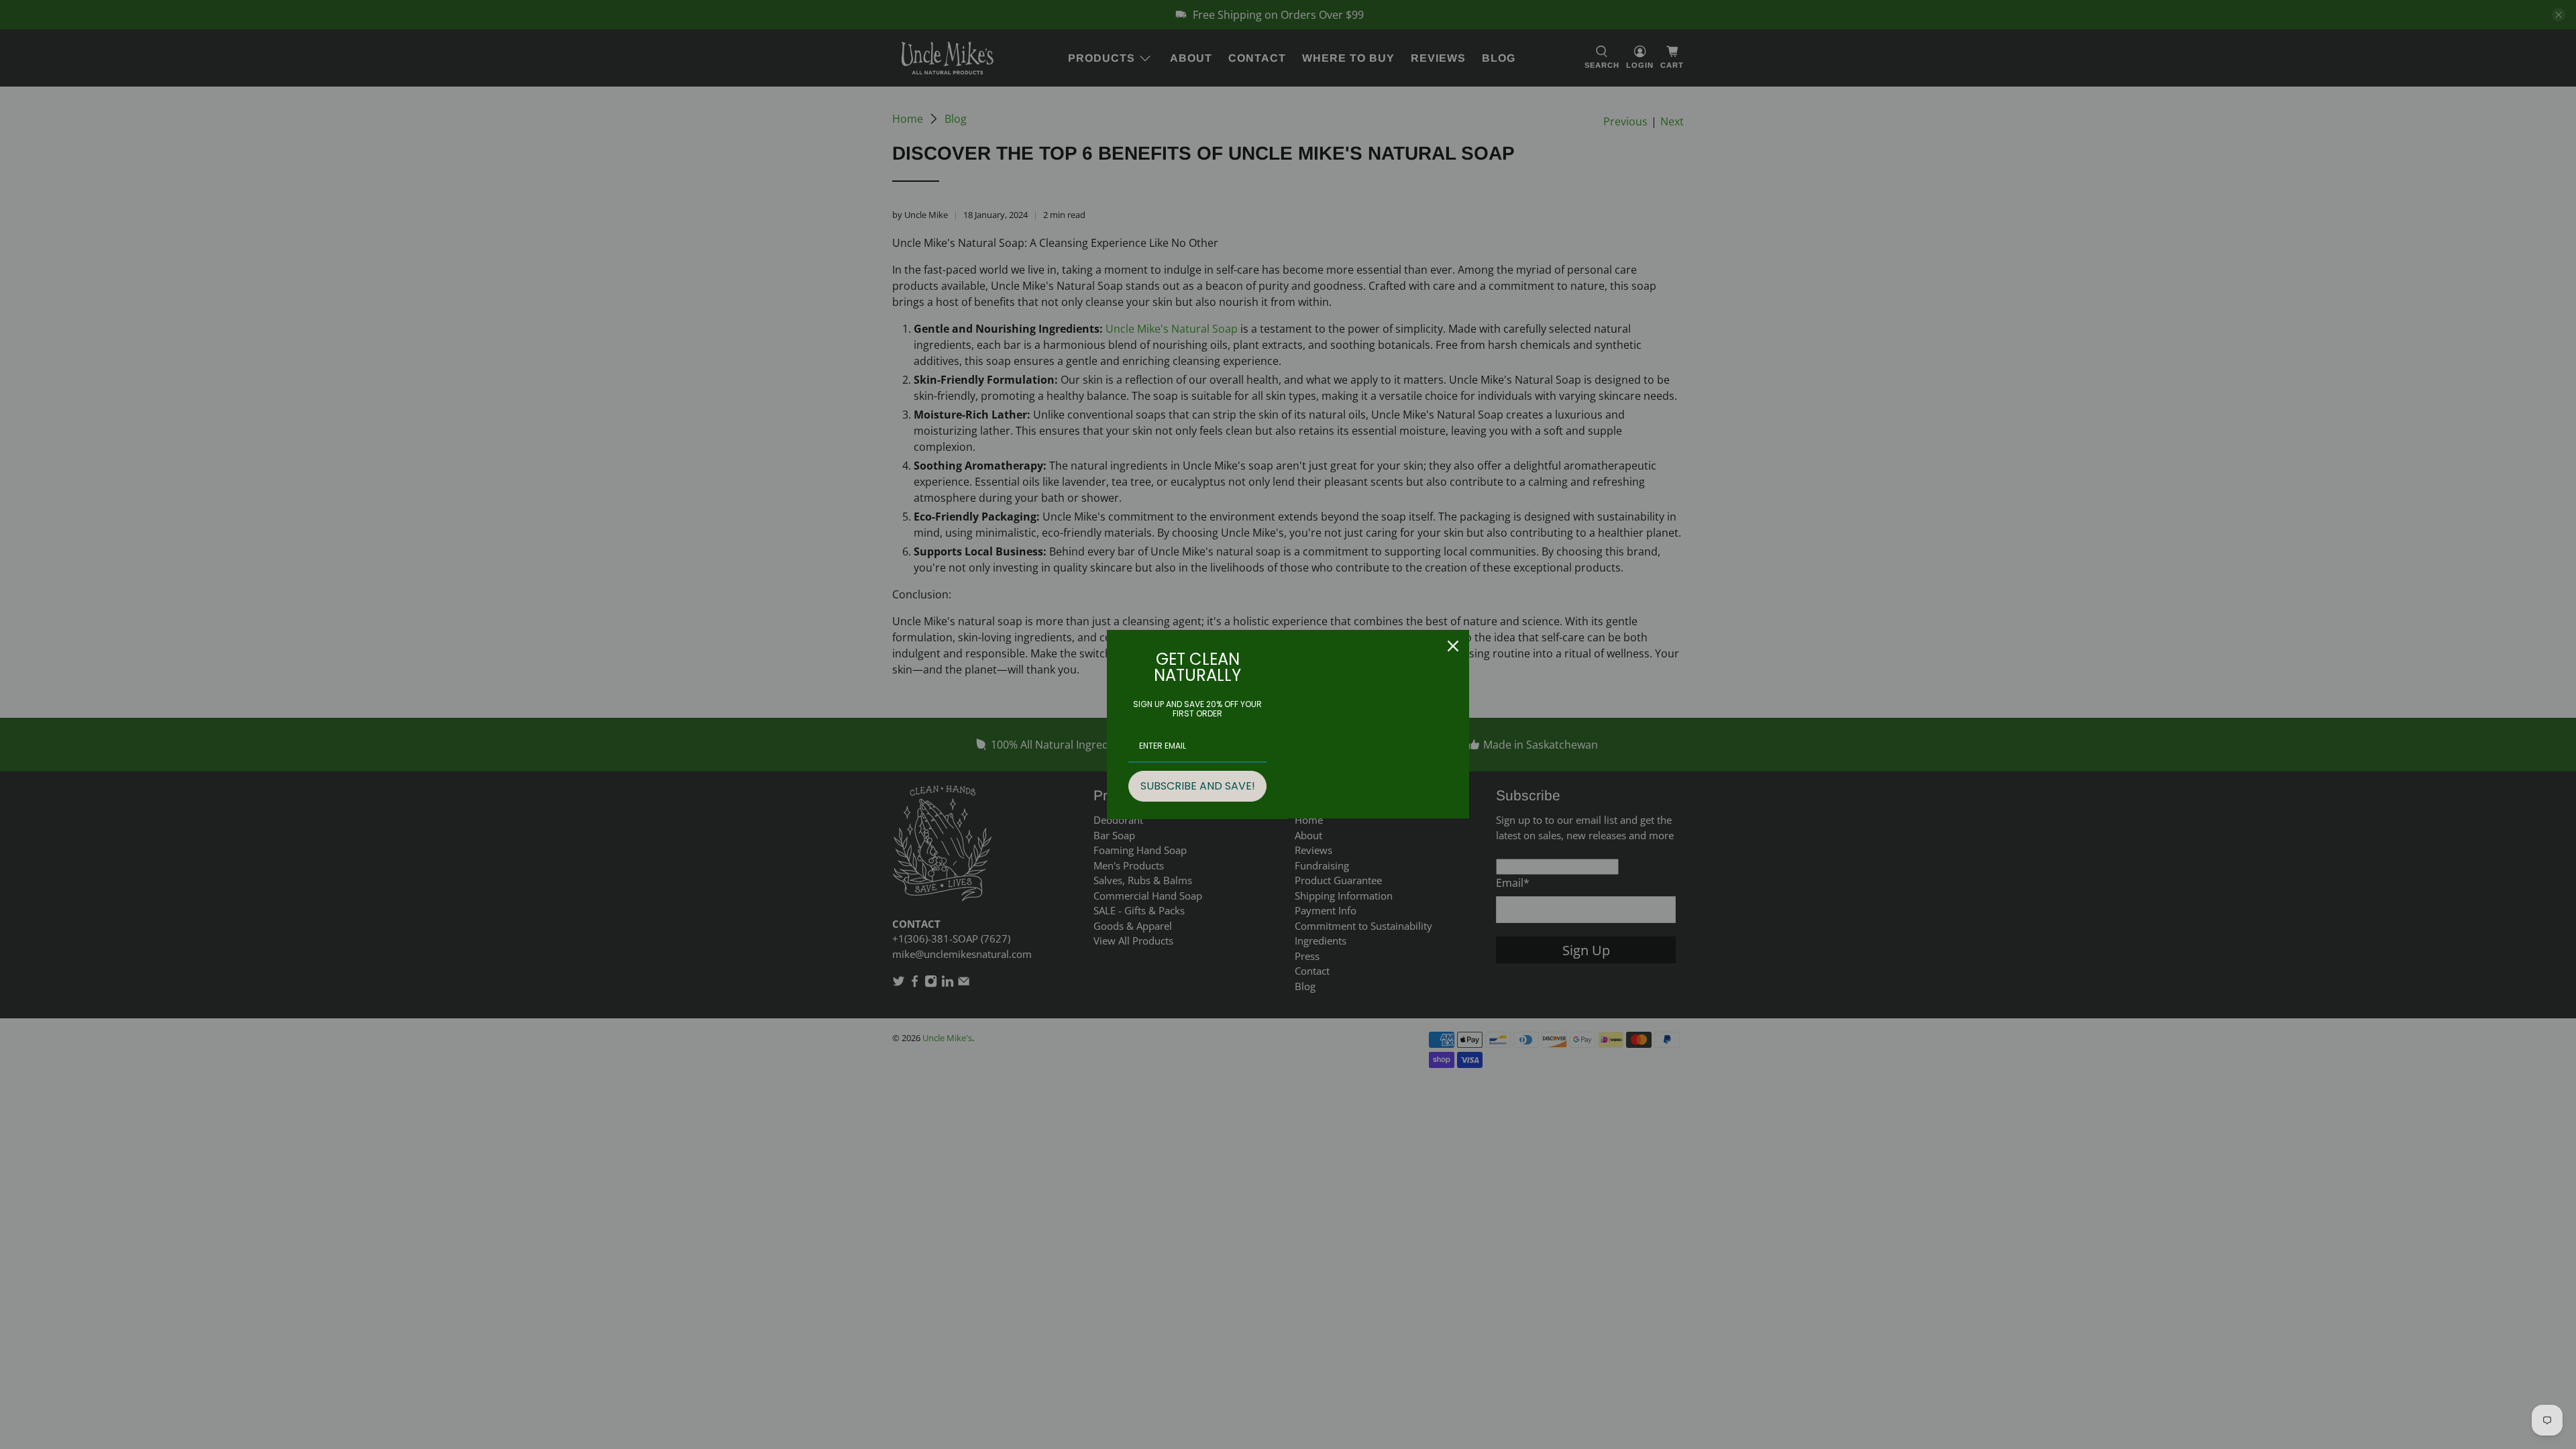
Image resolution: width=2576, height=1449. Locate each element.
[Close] (1453, 646)
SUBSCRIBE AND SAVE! (1198, 786)
